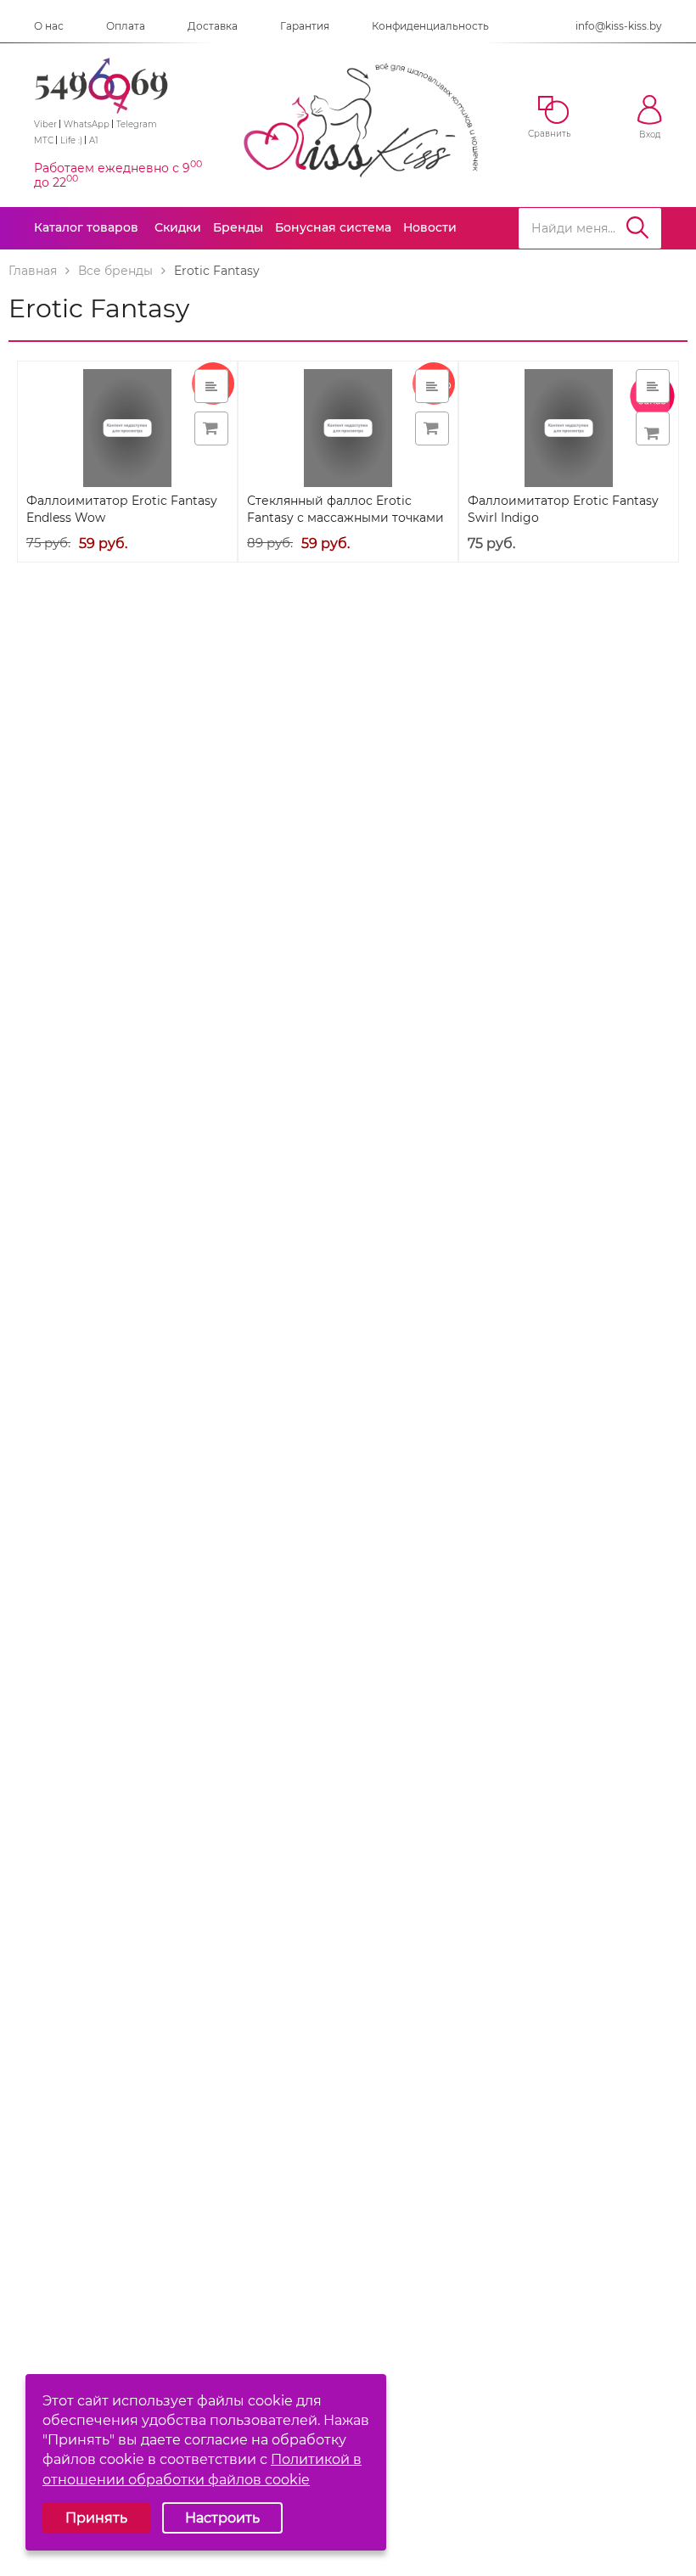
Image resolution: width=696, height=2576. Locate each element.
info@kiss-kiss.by (619, 26)
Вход (650, 134)
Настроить (222, 2518)
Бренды (238, 227)
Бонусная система (333, 227)
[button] (653, 428)
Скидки (178, 227)
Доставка (213, 26)
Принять (96, 2518)
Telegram (137, 124)
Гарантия (305, 26)
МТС (44, 140)
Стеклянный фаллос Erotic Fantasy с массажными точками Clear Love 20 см (345, 518)
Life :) (71, 140)
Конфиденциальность (430, 26)
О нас (49, 26)
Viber (45, 124)
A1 (94, 140)
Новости (430, 227)
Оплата (126, 26)
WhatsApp (87, 124)
